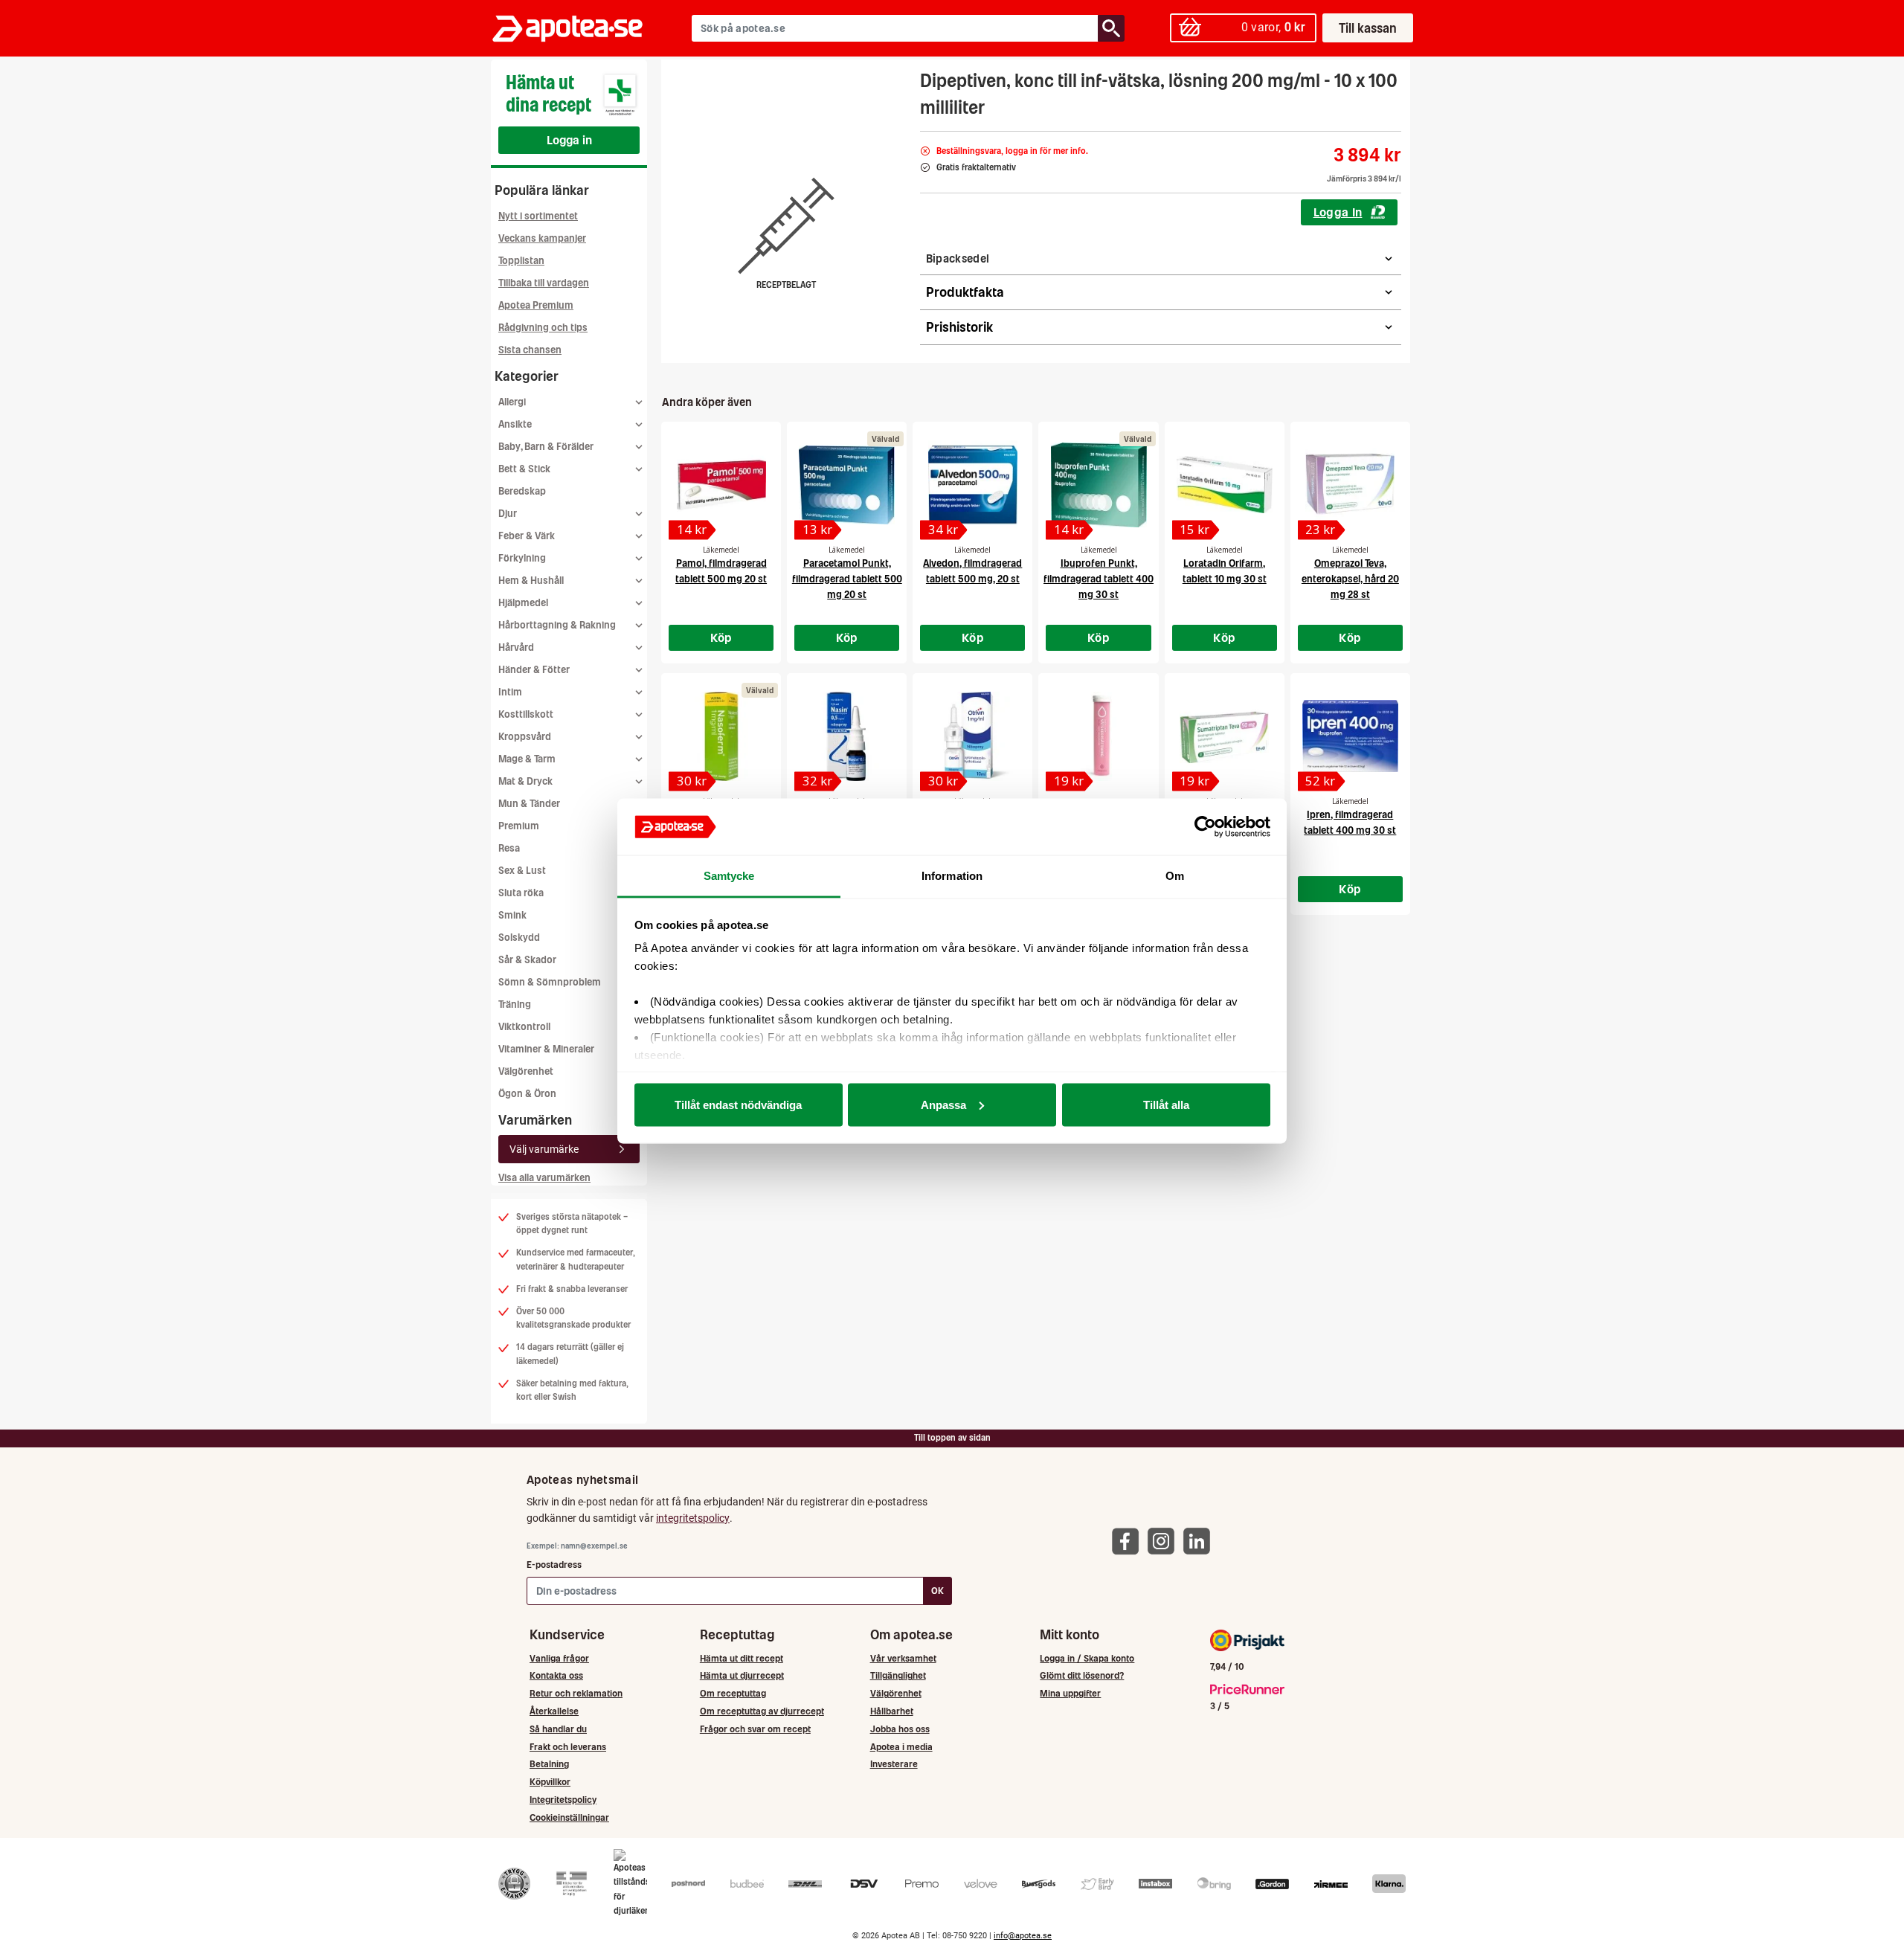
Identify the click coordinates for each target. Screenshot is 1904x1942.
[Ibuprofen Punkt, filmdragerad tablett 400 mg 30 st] (1098, 485)
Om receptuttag (733, 1693)
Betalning (549, 1764)
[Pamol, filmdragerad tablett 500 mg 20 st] (721, 485)
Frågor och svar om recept (755, 1729)
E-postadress (554, 1565)
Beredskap (522, 491)
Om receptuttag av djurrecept (762, 1711)
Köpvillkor (550, 1782)
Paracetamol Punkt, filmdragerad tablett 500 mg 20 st (847, 579)
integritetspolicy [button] (693, 1518)
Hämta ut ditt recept (742, 1658)
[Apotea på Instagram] (1165, 1541)
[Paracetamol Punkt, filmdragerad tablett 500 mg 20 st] (847, 485)
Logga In (1338, 212)
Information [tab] (952, 876)
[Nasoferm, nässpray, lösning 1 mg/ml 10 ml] (721, 736)
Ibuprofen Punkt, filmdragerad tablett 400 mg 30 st (1099, 579)
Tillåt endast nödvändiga (738, 1104)
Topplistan (521, 261)
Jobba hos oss (900, 1729)
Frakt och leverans (568, 1747)
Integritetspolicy (563, 1800)
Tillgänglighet (898, 1675)
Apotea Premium (536, 305)
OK (937, 1591)
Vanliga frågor (559, 1658)
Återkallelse (554, 1711)
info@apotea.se (1023, 1936)
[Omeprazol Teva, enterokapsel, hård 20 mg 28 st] (1350, 485)
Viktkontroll (524, 1027)
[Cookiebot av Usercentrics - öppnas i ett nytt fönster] (1205, 827)
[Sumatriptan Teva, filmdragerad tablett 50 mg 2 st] (1225, 736)
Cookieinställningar (569, 1817)
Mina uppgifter (1070, 1693)
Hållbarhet (892, 1711)
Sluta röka (521, 893)
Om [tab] (1175, 876)
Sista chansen (530, 350)
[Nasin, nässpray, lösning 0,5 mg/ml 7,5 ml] (847, 736)
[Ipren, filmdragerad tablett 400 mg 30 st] (1350, 736)
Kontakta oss (556, 1675)
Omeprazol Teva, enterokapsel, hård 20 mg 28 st (1350, 579)
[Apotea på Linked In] (1200, 1541)
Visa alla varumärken (544, 1178)
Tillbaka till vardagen (544, 283)
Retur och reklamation (576, 1693)
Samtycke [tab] (729, 876)
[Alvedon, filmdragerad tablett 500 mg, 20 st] (972, 485)
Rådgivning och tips (543, 328)
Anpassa (943, 1104)
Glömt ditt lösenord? (1082, 1675)
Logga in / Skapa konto (1087, 1658)
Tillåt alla (1166, 1104)
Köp (721, 637)
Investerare (894, 1764)
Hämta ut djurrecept (742, 1675)
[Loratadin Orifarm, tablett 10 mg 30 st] (1225, 485)
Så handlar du (558, 1729)
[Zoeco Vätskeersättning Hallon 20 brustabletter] (1098, 736)
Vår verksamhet (903, 1658)
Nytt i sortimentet (538, 216)
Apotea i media (901, 1747)
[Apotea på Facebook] (1129, 1541)
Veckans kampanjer (542, 238)
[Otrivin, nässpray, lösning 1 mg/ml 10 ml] (972, 736)
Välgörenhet (526, 1071)
